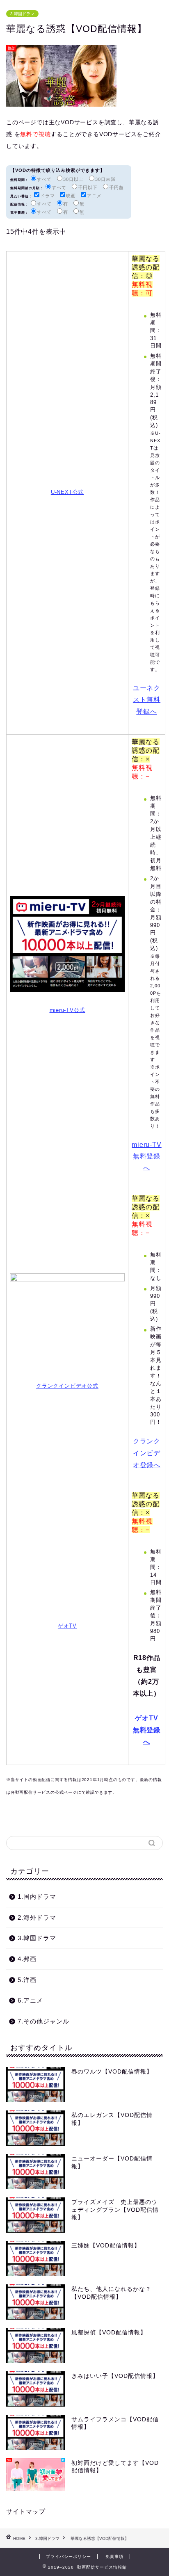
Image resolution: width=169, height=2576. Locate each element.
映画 (71, 196)
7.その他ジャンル (43, 2021)
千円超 (116, 187)
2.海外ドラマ (37, 1917)
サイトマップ (26, 2511)
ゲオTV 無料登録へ (147, 1730)
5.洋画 (27, 1980)
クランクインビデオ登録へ (147, 1453)
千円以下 (88, 187)
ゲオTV (67, 1626)
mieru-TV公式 (67, 1010)
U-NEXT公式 (67, 492)
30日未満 (105, 179)
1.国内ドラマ (37, 1897)
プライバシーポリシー (69, 2557)
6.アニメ (30, 2000)
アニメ (94, 196)
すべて (44, 179)
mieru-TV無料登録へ (146, 1157)
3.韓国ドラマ (22, 14)
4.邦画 (27, 1959)
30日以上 (73, 179)
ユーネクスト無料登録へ (147, 700)
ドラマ (48, 196)
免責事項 (114, 2557)
